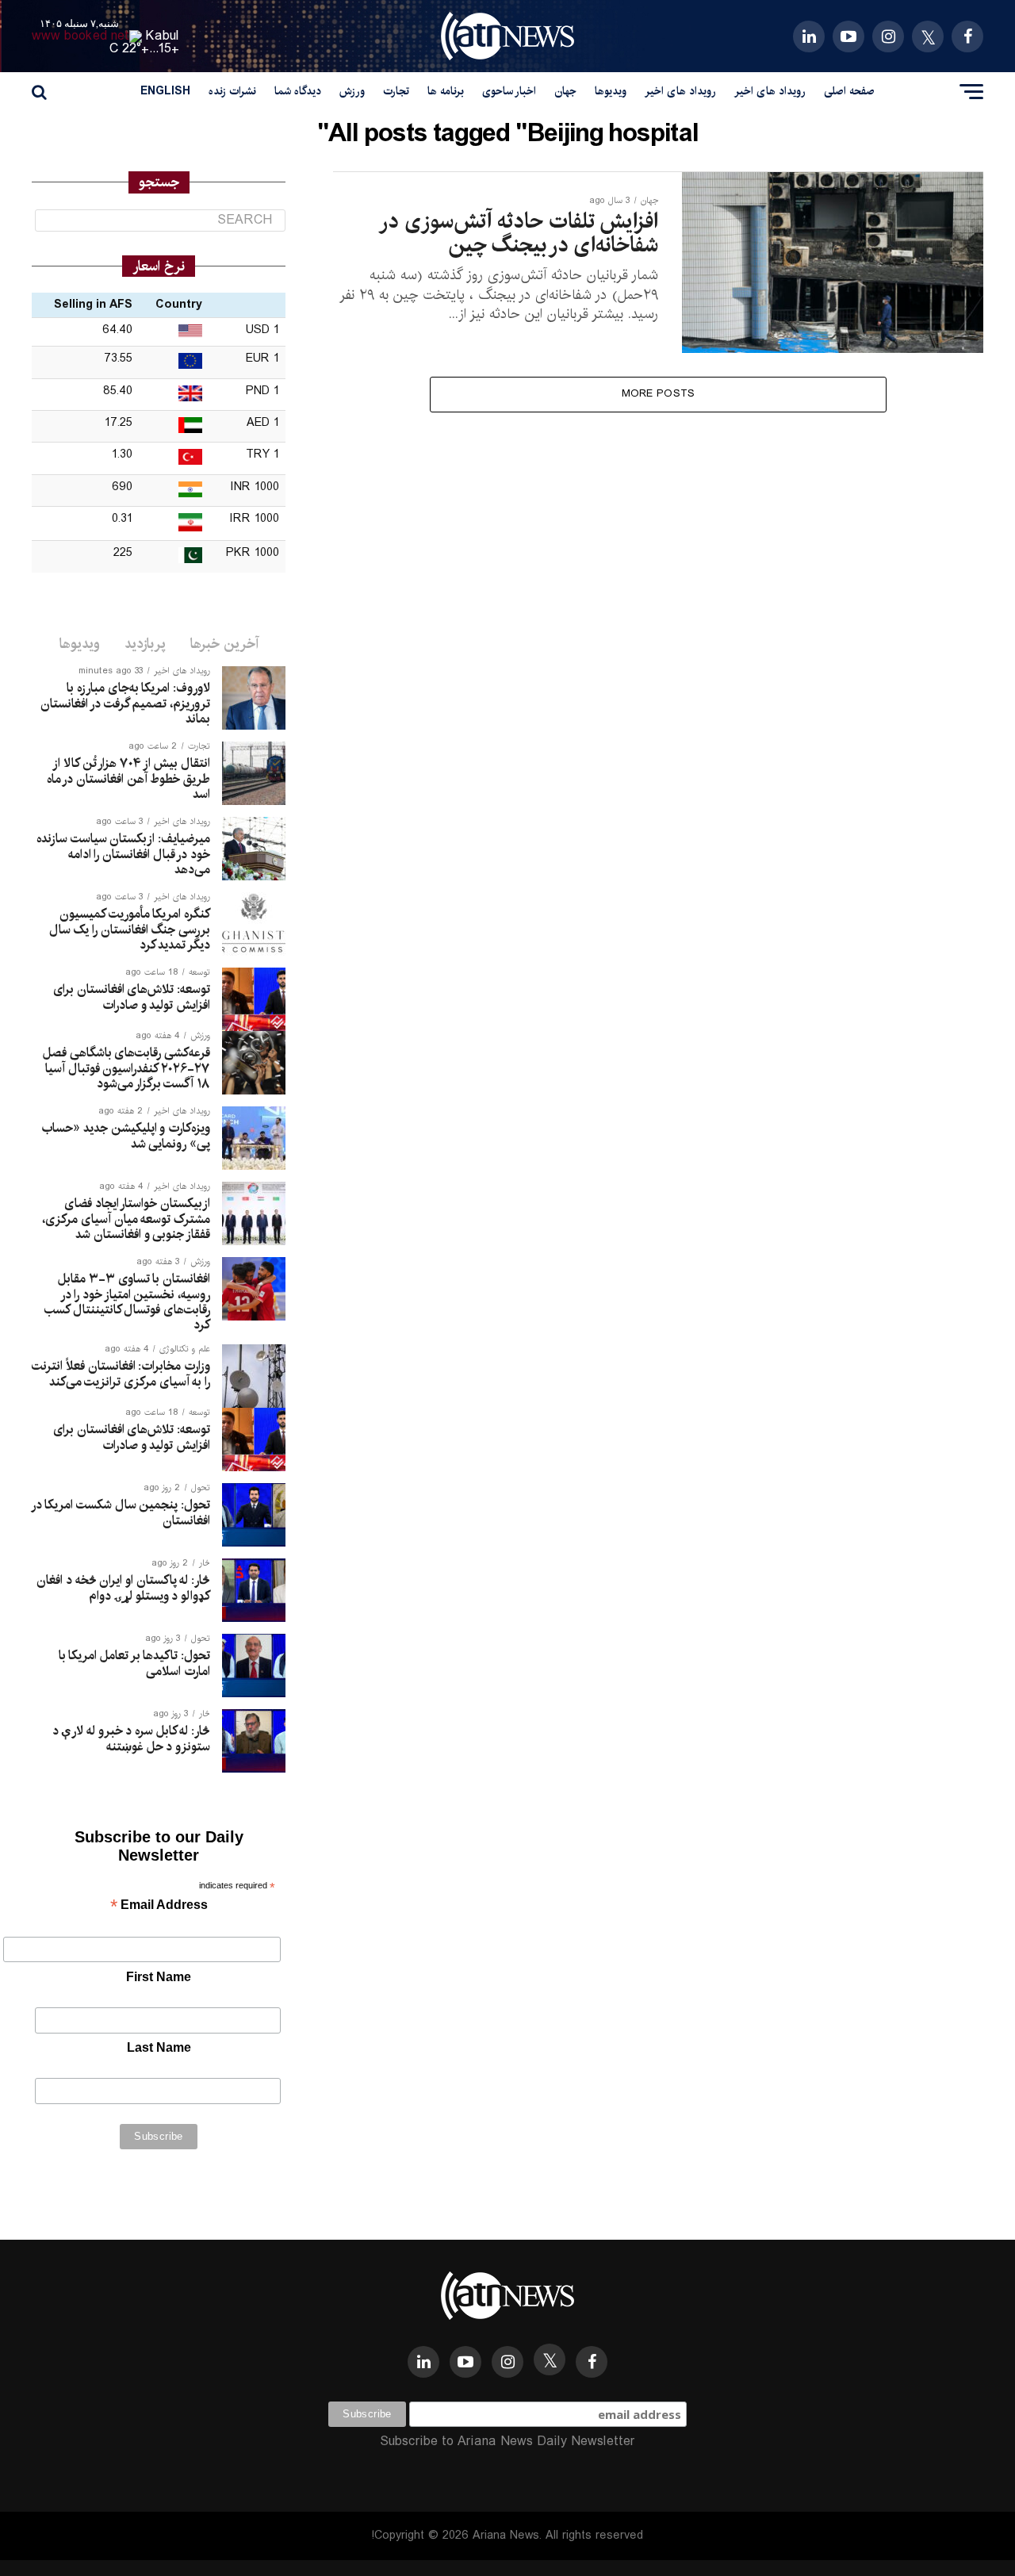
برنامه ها (446, 91)
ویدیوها (611, 91)
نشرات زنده (232, 91)
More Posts (659, 394)
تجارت (396, 91)
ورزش (352, 91)
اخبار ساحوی (509, 91)
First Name (159, 1977)
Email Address (159, 1906)
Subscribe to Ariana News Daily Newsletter (507, 2442)
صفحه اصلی (849, 91)
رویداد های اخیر (770, 91)
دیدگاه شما (298, 91)
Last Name (159, 2047)
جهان (565, 91)
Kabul (163, 36)
